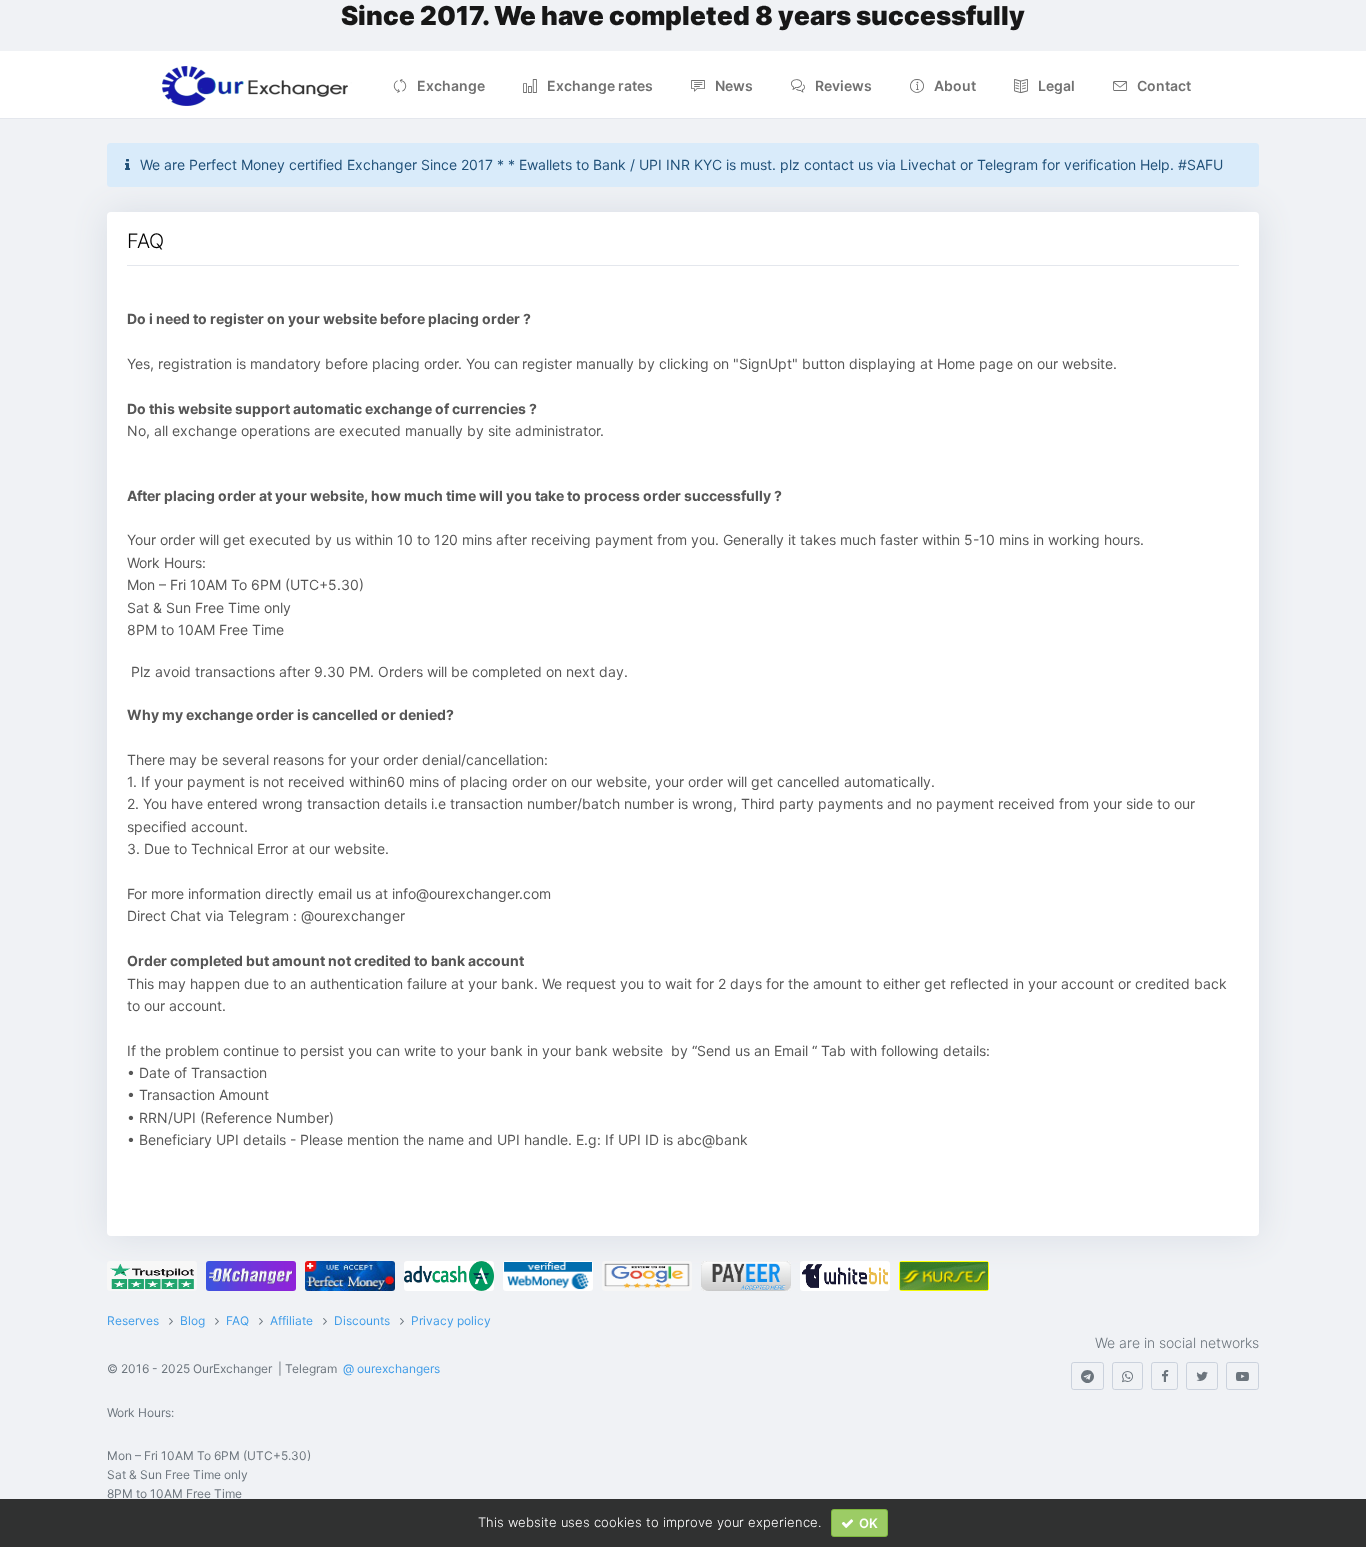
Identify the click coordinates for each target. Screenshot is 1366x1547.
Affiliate (291, 1320)
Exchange (451, 85)
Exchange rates (600, 85)
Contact (1164, 85)
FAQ (237, 1320)
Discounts (362, 1320)
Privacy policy (451, 1320)
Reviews (843, 85)
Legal (1056, 85)
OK (868, 1523)
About (955, 85)
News (734, 85)
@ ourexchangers (391, 1368)
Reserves (133, 1320)
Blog (192, 1320)
